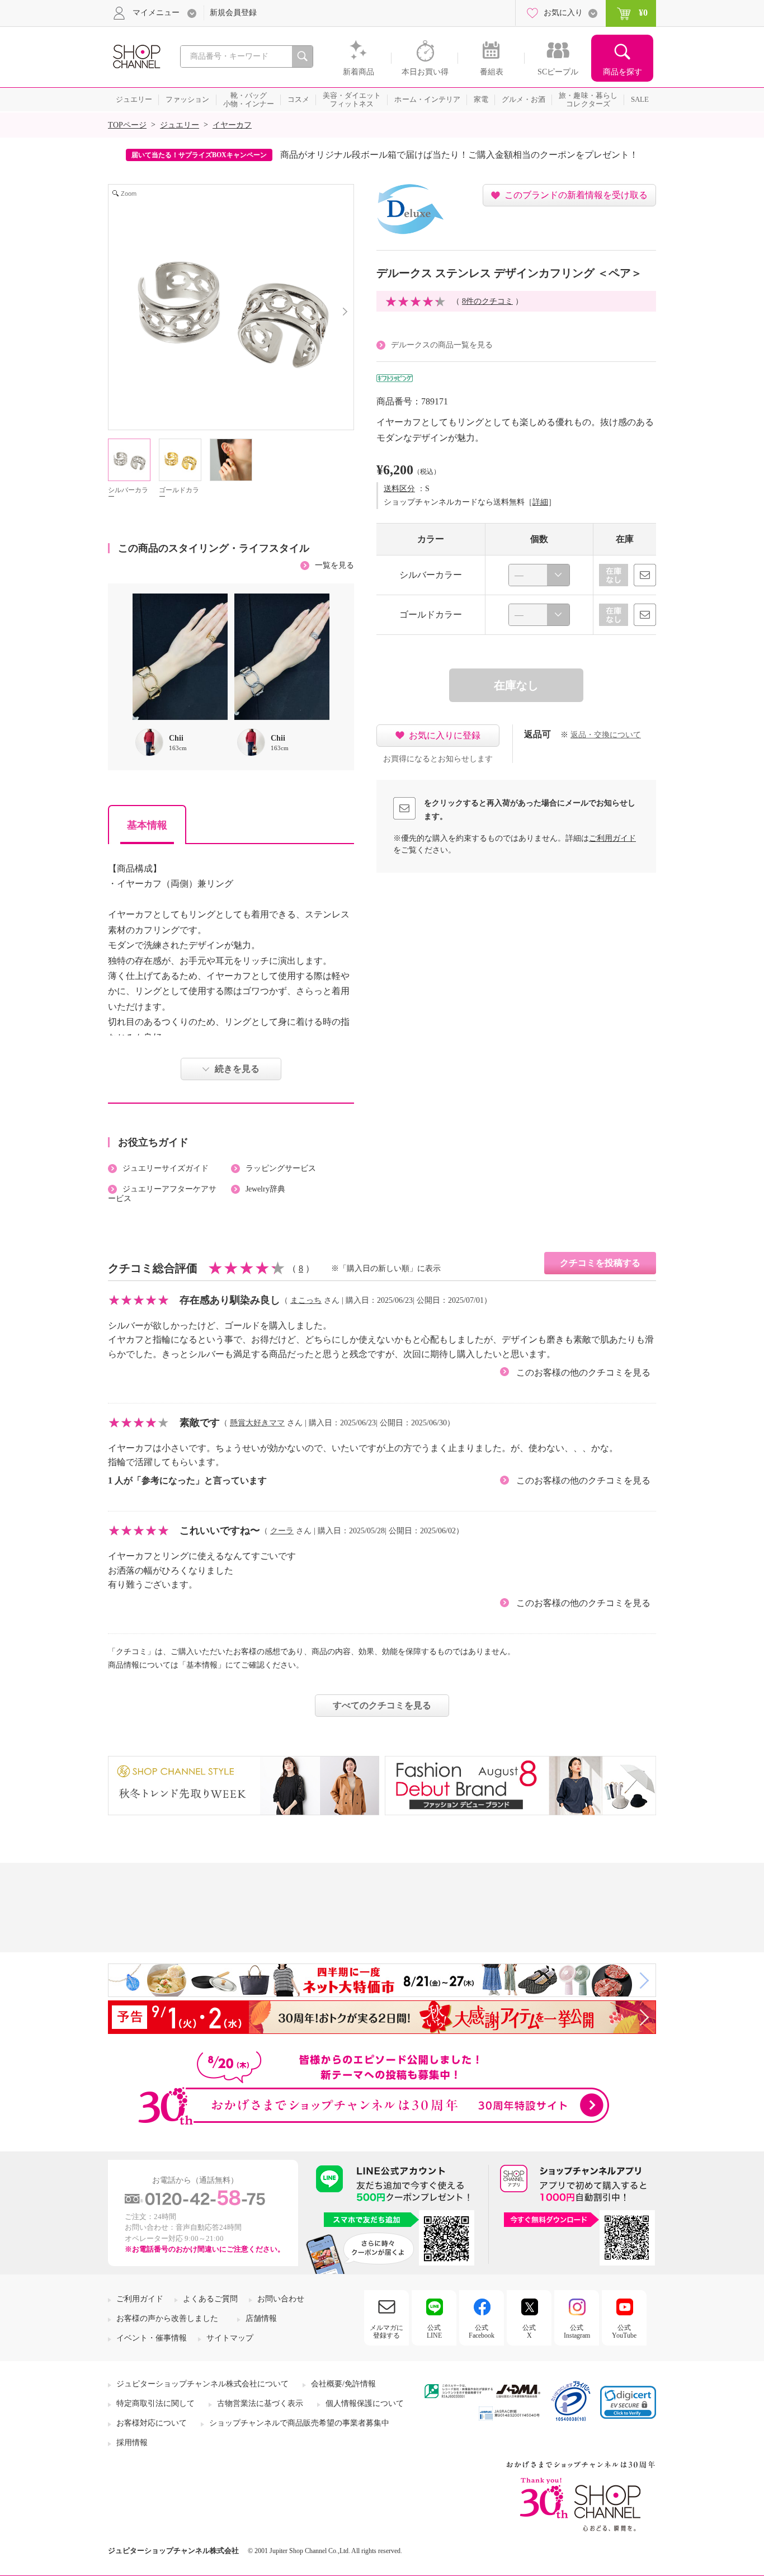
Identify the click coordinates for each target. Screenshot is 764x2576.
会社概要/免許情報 (343, 2384)
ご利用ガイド (612, 838)
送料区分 (399, 489)
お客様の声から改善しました (167, 2318)
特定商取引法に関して (155, 2403)
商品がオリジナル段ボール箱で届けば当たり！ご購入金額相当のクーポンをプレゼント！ (459, 155)
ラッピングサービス (281, 1168)
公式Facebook (482, 2332)
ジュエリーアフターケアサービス (162, 1194)
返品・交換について (606, 735)
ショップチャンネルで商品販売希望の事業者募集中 (299, 2423)
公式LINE (434, 2332)
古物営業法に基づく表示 (260, 2403)
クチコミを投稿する (600, 1263)
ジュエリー (180, 125)
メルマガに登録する (386, 2332)
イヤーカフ (232, 125)
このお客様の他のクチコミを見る (583, 1372)
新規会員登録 (233, 13)
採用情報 (132, 2443)
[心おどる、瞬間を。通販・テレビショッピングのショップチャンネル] (136, 56)
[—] (539, 575)
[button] (628, 2402)
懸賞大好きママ (257, 1423)
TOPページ (127, 125)
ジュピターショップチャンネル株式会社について (202, 2384)
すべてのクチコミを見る (382, 1705)
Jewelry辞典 (265, 1189)
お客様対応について (152, 2423)
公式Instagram (577, 2332)
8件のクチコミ (487, 301)
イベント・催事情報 (152, 2338)
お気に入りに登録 (445, 735)
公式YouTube (624, 2332)
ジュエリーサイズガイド (166, 1168)
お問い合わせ (281, 2299)
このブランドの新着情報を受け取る (576, 195)
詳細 (540, 502)
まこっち (306, 1300)
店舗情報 (261, 2318)
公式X (529, 2332)
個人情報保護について (365, 2403)
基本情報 (147, 825)
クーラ (282, 1531)
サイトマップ (230, 2338)
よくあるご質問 (210, 2299)
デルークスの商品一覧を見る (442, 345)
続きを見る (237, 1069)
